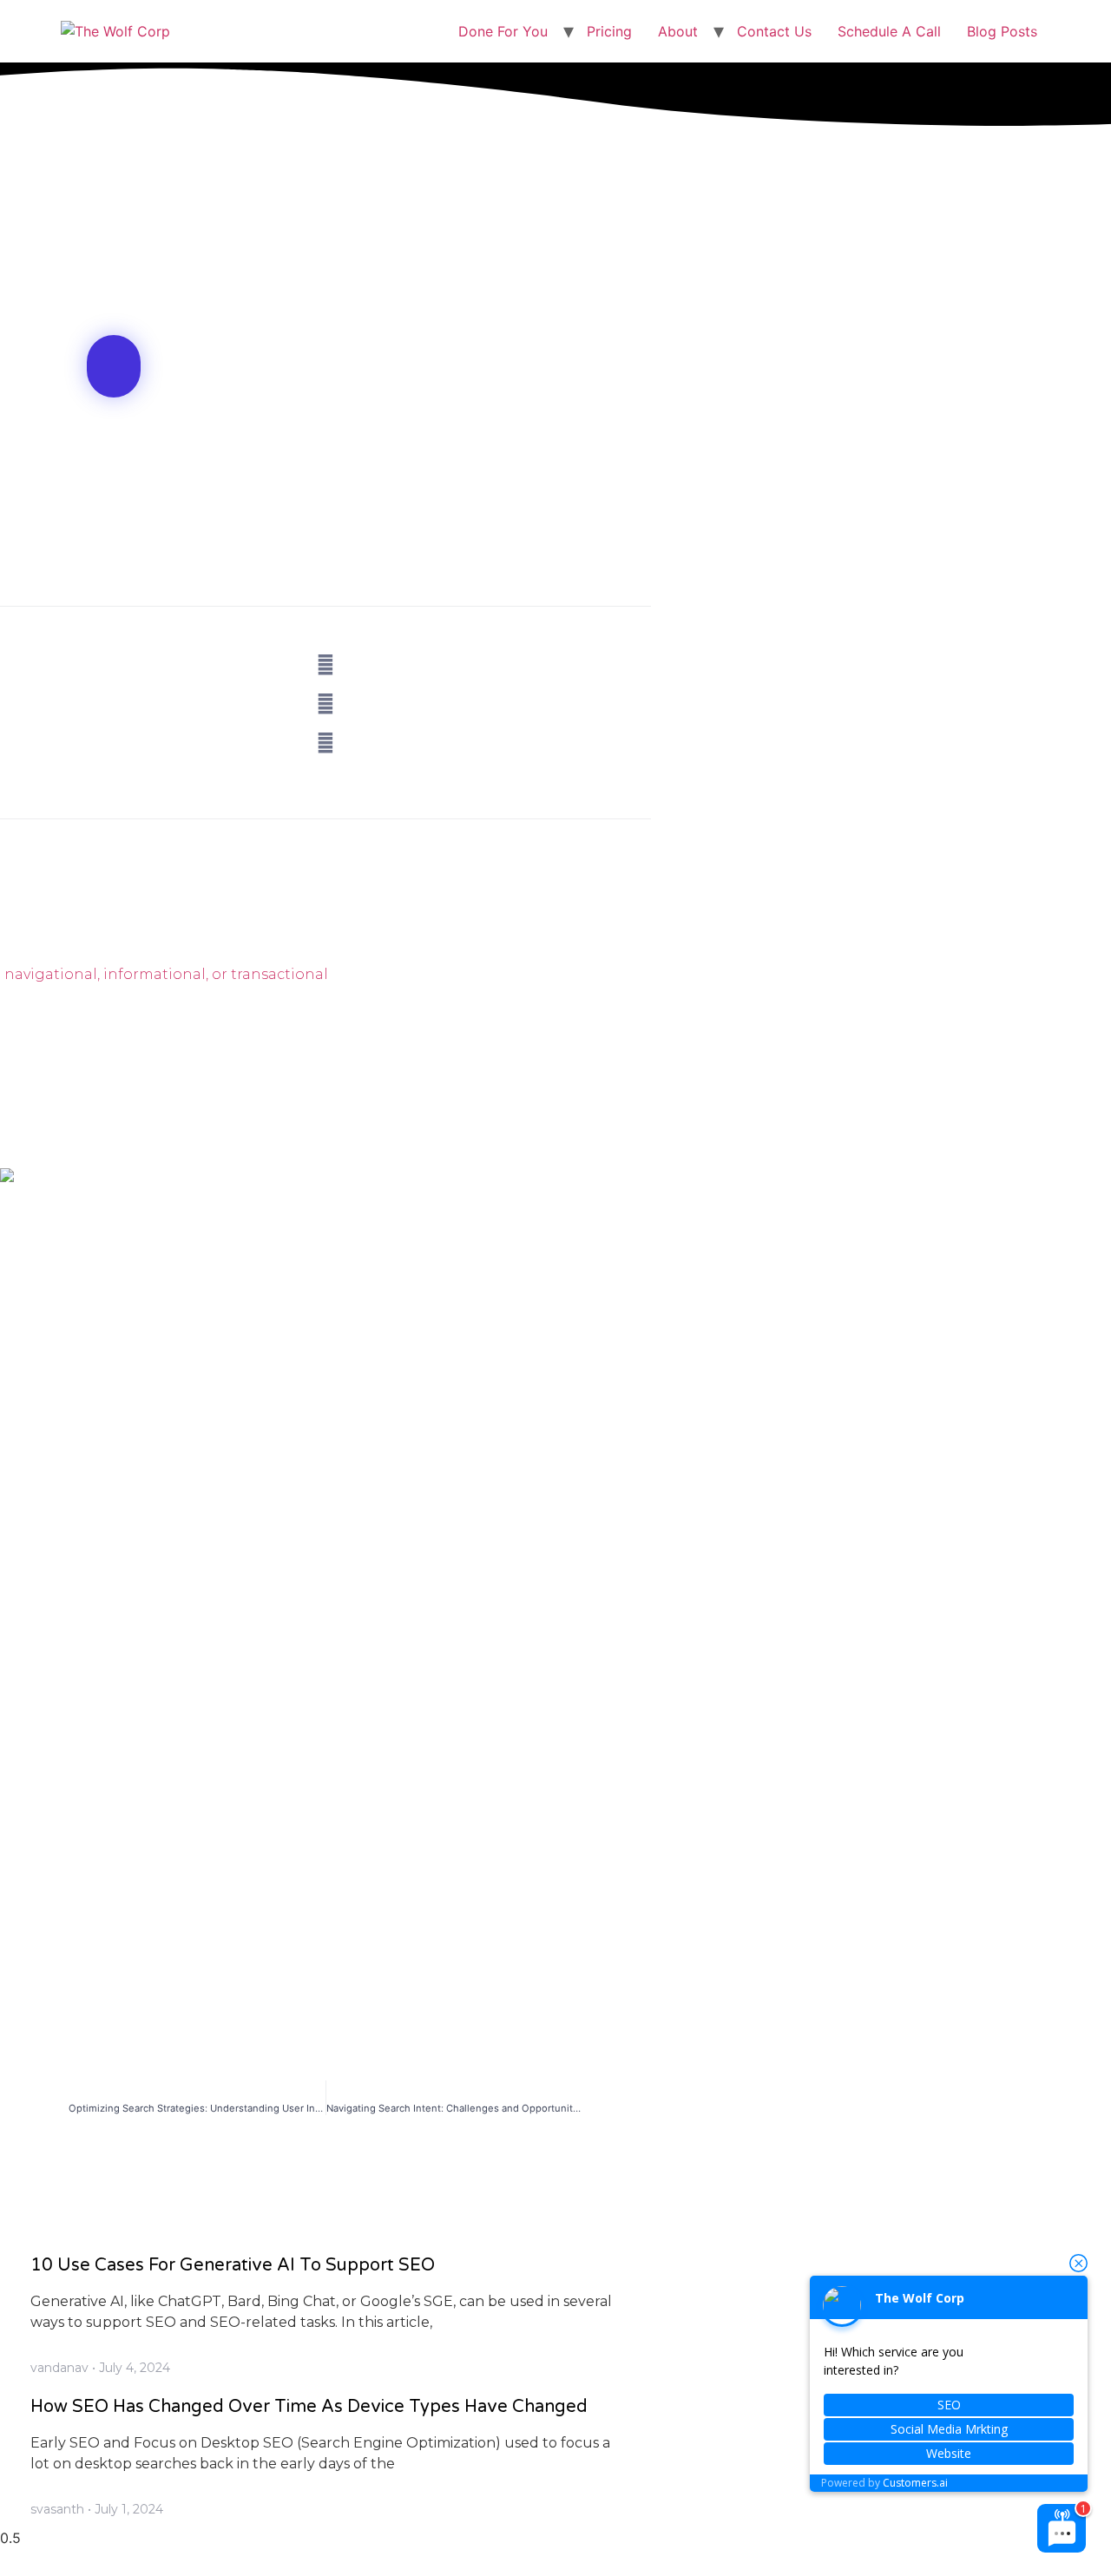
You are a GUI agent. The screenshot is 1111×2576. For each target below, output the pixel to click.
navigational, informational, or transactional (166, 974)
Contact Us (774, 31)
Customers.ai (915, 2483)
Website (949, 2453)
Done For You (503, 31)
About (678, 31)
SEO (949, 2405)
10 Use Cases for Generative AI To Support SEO (233, 2265)
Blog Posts (1002, 31)
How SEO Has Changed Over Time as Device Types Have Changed (309, 2407)
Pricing (609, 31)
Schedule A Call (889, 31)
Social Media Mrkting (949, 2429)
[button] (114, 366)
